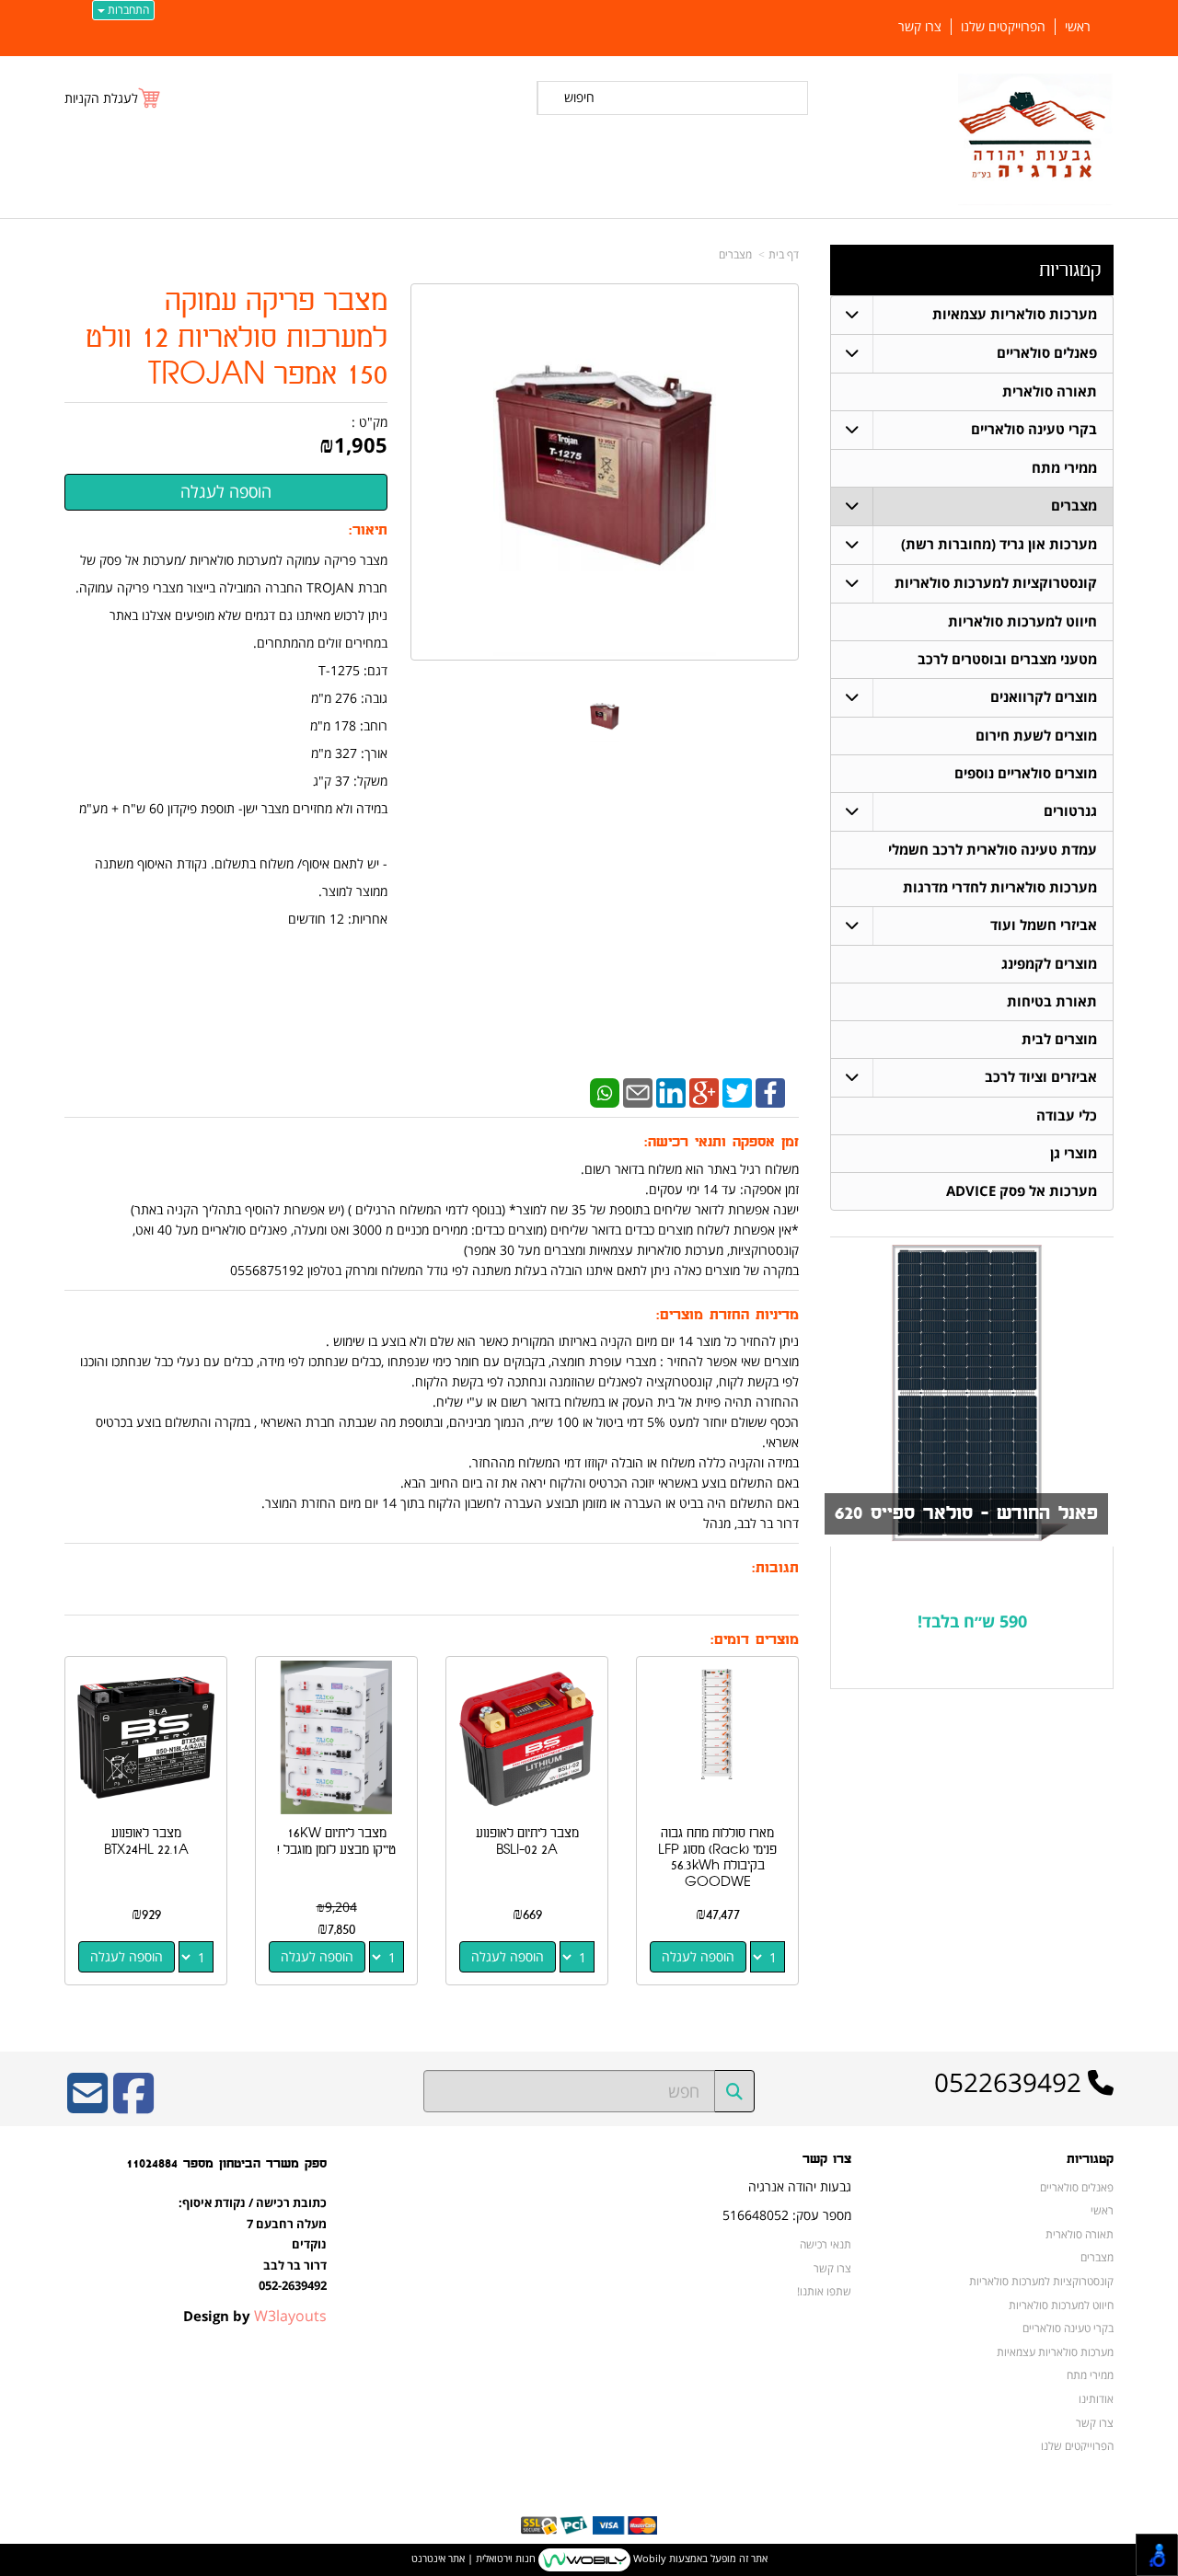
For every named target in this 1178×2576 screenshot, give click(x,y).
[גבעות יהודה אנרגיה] (1036, 139)
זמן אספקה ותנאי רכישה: (722, 1142)
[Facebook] (770, 1092)
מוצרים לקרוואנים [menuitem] (1044, 697)
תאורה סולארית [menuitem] (1050, 391)
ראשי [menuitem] (1078, 27)
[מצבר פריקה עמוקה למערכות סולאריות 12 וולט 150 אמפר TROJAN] (605, 717)
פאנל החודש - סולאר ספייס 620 (966, 1513)
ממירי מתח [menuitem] (1064, 468)
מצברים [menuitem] (1074, 506)
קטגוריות (1070, 270)
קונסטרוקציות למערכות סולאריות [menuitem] (996, 583)
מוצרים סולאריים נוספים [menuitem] (1026, 773)
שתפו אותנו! (824, 2291)
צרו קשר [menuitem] (920, 27)
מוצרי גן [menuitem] (1074, 1153)
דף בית (784, 254)
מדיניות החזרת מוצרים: (728, 1315)
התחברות (127, 10)
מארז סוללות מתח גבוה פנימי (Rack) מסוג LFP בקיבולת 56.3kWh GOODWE (717, 1857)
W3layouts (290, 2316)
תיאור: (368, 530)
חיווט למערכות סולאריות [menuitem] (1022, 621)
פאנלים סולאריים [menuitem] (1047, 353)
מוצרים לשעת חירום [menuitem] (1036, 736)
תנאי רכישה (826, 2244)
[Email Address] (87, 2105)
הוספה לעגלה (698, 1956)
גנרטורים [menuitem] (1070, 811)
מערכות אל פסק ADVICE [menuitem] (1022, 1191)
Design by (255, 2316)
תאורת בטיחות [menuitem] (1052, 1001)
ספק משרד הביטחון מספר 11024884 (226, 2163)
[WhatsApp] (605, 1092)
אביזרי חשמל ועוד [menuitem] (1044, 925)
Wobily (648, 2558)
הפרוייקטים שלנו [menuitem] (1003, 27)
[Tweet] (737, 1092)
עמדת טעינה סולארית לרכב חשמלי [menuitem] (993, 850)
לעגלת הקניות (101, 98)
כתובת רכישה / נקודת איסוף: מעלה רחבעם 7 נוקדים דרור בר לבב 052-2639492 (253, 2244)
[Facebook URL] (133, 2105)
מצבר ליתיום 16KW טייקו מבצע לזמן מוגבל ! (336, 1841)
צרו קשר (827, 2159)
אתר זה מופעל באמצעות (589, 2558)
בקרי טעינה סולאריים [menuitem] (1034, 429)
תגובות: (775, 1568)
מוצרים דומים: (755, 1640)
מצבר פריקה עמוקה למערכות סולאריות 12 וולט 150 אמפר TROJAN (237, 338)
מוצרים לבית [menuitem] (1059, 1039)
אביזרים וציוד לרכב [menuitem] (1041, 1077)
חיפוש (579, 97)
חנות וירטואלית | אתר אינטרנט (474, 2558)
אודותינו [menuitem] (1096, 2398)
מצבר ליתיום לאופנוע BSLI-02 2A (527, 1841)
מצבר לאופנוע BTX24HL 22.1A (146, 1841)
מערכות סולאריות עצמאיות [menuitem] (1015, 314)
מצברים (735, 254)
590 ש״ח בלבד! (972, 1621)
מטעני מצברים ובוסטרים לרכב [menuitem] (1007, 659)
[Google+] (704, 1092)
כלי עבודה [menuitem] (1067, 1115)
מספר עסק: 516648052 (787, 2215)
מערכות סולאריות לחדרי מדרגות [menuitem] (1000, 887)
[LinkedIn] (671, 1092)
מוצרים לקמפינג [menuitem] (1049, 964)
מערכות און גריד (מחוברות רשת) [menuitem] (999, 544)
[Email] (638, 1092)
